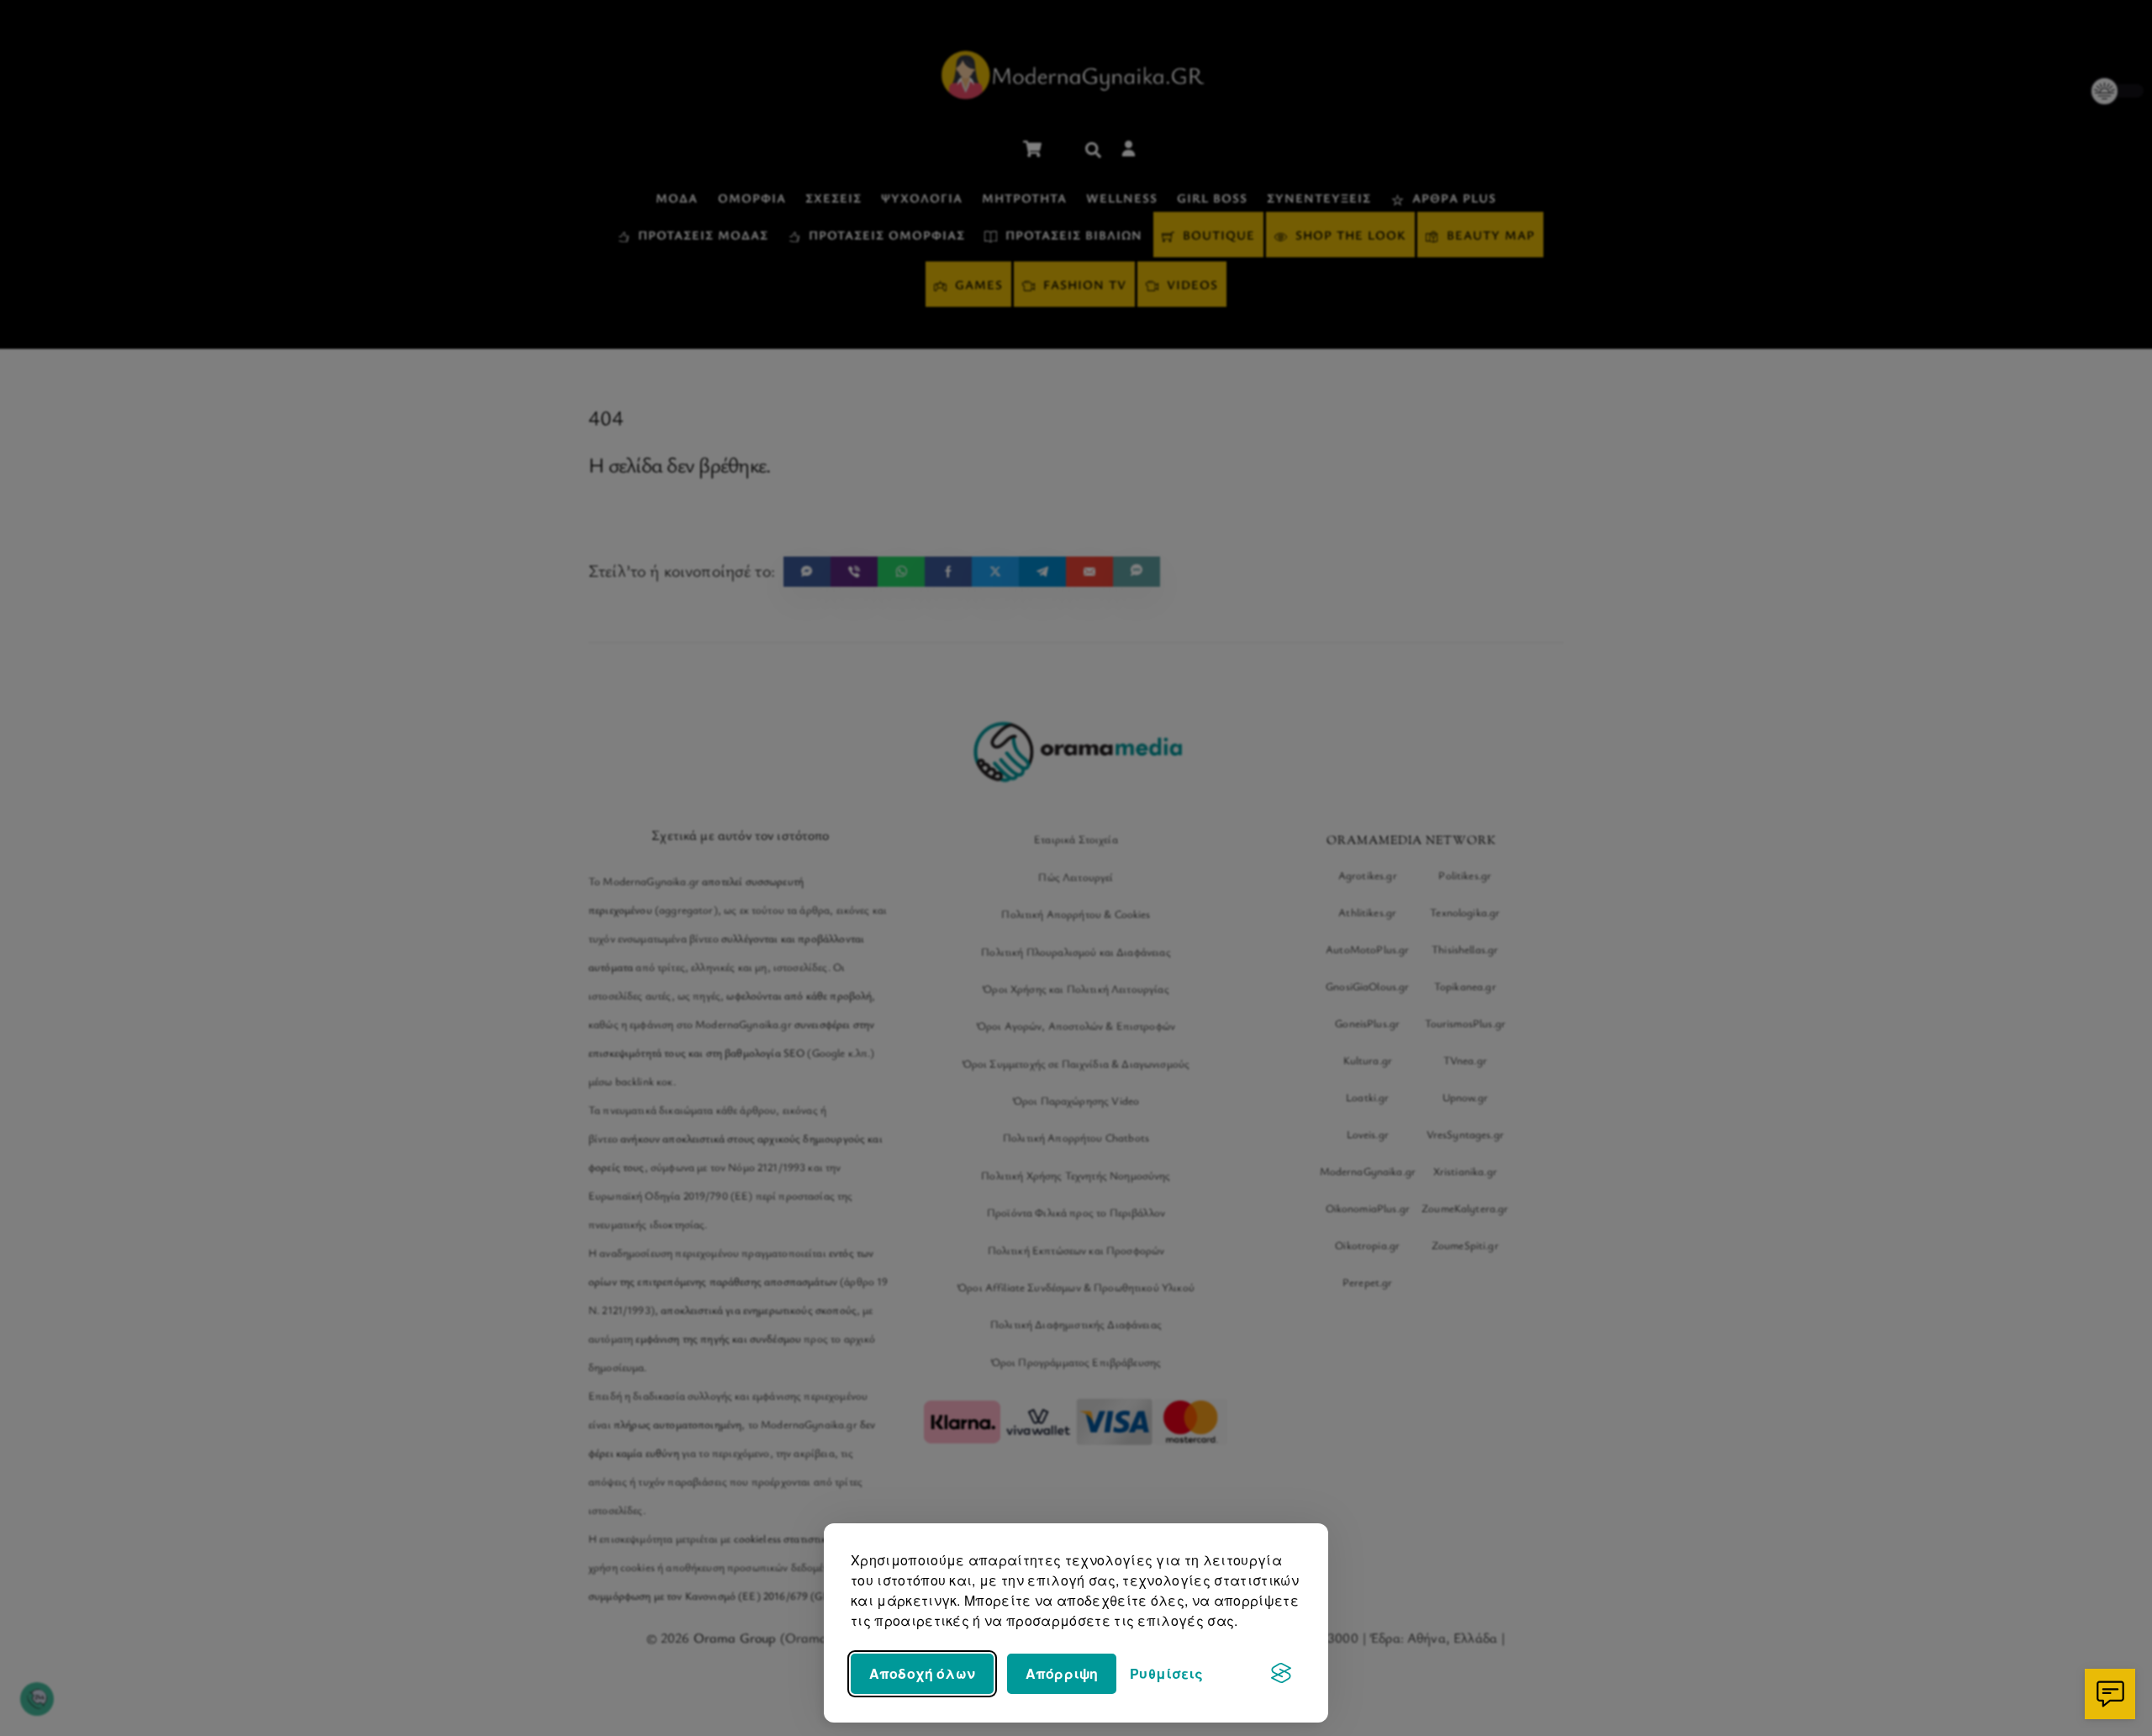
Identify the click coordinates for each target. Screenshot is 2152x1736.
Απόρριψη (1062, 1673)
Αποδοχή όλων (922, 1673)
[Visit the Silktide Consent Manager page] (1281, 1674)
